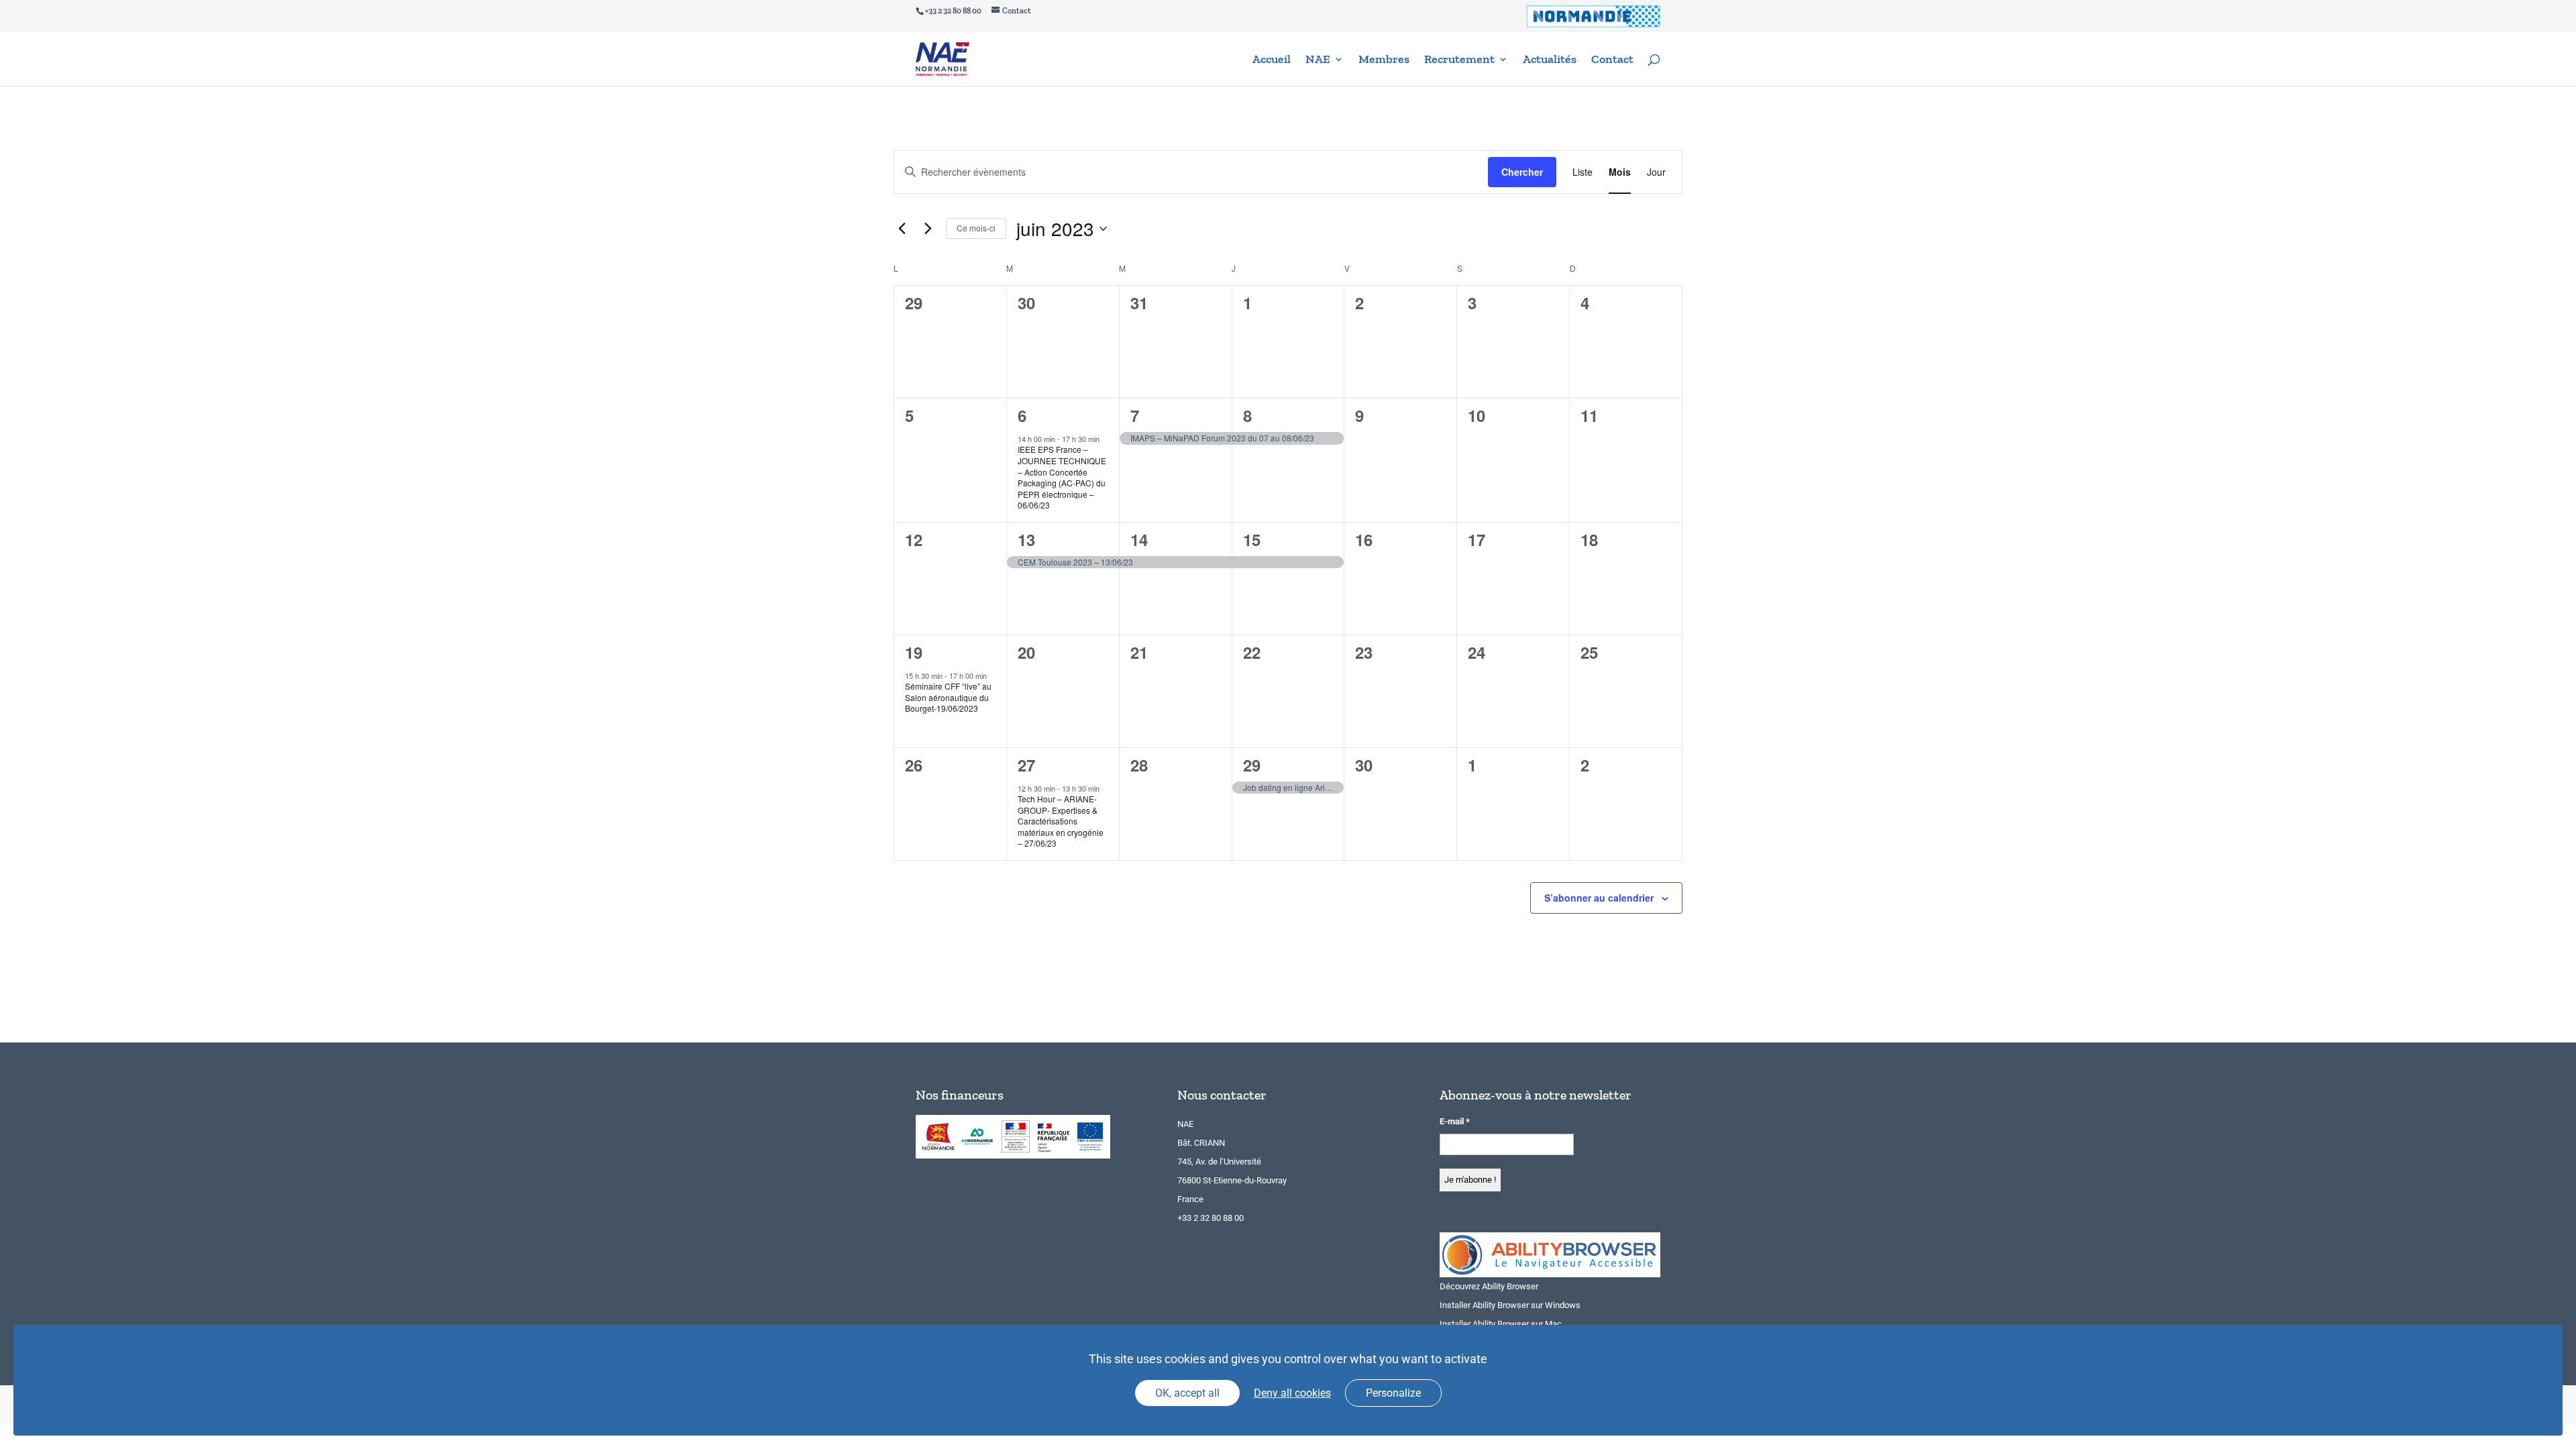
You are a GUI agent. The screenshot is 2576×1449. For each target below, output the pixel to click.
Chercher (1522, 172)
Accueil (1272, 60)
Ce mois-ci (976, 228)
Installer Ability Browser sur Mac (1501, 1324)
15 (1252, 539)
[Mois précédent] (902, 229)
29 (1252, 765)
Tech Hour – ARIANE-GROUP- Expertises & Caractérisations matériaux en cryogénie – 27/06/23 (1061, 821)
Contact (1612, 60)
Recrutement (1459, 60)
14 (1139, 539)
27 (1026, 765)
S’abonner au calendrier (1599, 898)
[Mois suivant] (928, 229)
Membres (1384, 60)
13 (1026, 539)
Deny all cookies (1292, 1393)
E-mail (1455, 1121)
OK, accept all (1187, 1393)
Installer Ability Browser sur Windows (1510, 1305)
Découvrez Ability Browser (1489, 1286)
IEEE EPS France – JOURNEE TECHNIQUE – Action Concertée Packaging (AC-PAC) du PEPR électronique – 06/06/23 (1062, 477)
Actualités (1550, 60)
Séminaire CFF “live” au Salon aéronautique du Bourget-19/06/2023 (948, 697)
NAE (1318, 60)
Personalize (1393, 1393)
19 (914, 652)
